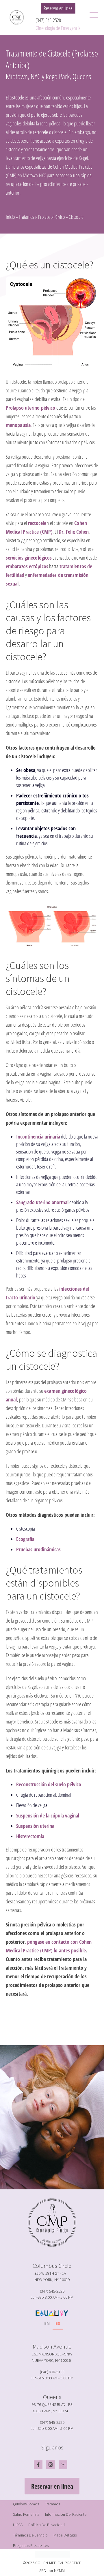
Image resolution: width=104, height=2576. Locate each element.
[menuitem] (26, 2504)
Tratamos (26, 217)
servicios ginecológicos (29, 558)
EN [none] (47, 2323)
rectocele (37, 523)
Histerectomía (30, 1836)
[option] (47, 2324)
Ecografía (25, 1539)
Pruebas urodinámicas (38, 1549)
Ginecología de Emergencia (58, 28)
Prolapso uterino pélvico (30, 408)
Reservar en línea (58, 8)
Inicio (10, 217)
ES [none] (58, 2323)
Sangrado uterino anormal (42, 1202)
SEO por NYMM (52, 2571)
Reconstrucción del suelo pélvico (49, 1784)
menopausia (18, 425)
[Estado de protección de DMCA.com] (52, 2553)
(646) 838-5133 (52, 2372)
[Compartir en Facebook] (43, 2025)
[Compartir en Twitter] (51, 2025)
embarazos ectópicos (27, 566)
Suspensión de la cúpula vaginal (48, 1815)
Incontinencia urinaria (38, 1136)
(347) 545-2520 (48, 20)
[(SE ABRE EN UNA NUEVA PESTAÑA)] (58, 2025)
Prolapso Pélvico (51, 217)
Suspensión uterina (35, 1826)
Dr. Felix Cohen (74, 532)
